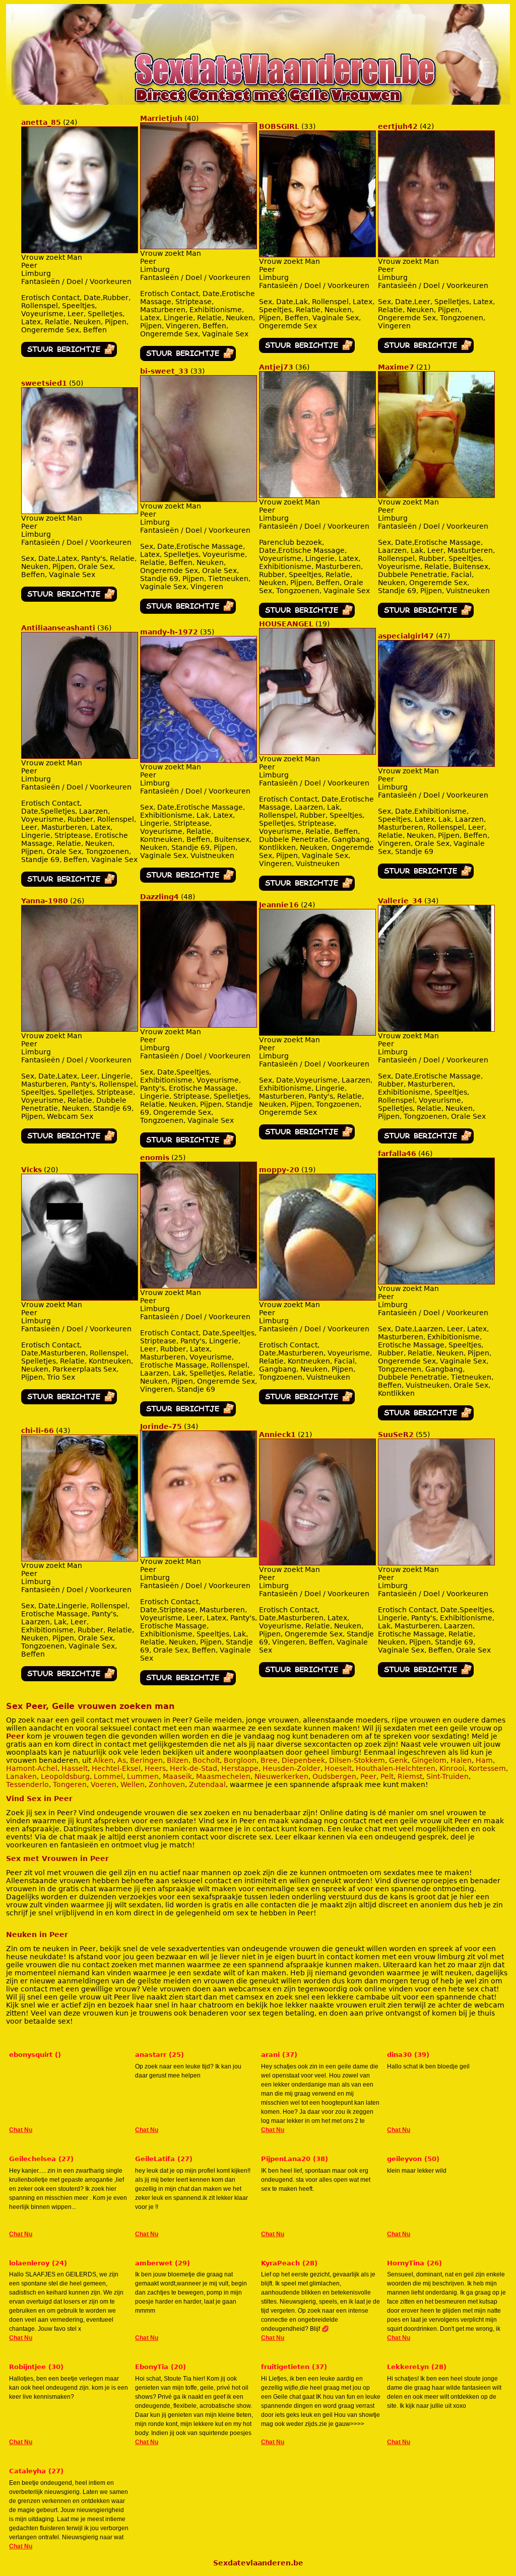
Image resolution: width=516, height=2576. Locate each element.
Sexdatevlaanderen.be (258, 2563)
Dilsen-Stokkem (357, 1760)
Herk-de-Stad (193, 1768)
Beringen (146, 1760)
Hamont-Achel (32, 1768)
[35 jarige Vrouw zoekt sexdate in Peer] (199, 760)
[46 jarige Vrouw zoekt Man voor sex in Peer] (426, 1418)
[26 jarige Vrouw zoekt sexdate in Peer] (80, 1029)
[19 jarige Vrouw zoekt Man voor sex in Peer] (307, 888)
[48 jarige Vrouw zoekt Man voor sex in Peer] (188, 1145)
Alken (103, 1760)
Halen (461, 1760)
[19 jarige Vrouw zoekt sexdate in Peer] (317, 752)
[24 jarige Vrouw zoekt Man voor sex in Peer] (69, 354)
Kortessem (487, 1768)
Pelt (387, 1776)
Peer (15, 1736)
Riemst (410, 1776)
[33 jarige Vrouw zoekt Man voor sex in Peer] (307, 350)
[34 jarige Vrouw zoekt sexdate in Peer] (436, 1029)
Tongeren (70, 1784)
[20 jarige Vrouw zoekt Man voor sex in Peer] (69, 1402)
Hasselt (75, 1768)
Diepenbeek (303, 1760)
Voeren (104, 1784)
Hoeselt (338, 1768)
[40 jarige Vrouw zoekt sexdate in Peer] (199, 247)
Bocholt (206, 1760)
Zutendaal (207, 1784)
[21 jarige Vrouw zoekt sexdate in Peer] (436, 495)
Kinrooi (452, 1768)
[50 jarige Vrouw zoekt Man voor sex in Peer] (69, 599)
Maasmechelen (223, 1776)
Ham (484, 1760)
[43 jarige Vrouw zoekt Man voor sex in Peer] (69, 1679)
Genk (398, 1760)
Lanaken (21, 1776)
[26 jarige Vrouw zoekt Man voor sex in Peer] (69, 1141)
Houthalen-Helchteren (396, 1768)
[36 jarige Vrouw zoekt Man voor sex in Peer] (307, 615)
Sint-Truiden (447, 1776)
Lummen (143, 1776)
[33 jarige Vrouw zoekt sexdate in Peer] (317, 255)
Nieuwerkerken (281, 1776)
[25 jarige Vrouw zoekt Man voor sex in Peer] (188, 1414)
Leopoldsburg (65, 1776)
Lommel (108, 1776)
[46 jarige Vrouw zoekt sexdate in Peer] (436, 1282)
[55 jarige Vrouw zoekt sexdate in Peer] (436, 1563)
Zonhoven (167, 1784)
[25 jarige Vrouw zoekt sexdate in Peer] (199, 1286)
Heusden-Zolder (292, 1768)
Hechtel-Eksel (116, 1768)
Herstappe (240, 1768)
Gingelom (429, 1760)
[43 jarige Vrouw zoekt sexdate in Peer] (80, 1559)
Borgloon (240, 1760)
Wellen (133, 1784)
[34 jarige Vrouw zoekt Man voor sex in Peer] (426, 1141)
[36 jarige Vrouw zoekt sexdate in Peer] (317, 495)
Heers (155, 1768)
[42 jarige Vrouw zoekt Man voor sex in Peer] (426, 350)
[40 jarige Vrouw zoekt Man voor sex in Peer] (188, 359)
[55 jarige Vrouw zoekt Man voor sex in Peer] (426, 1675)
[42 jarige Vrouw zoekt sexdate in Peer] (436, 255)
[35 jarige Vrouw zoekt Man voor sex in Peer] (188, 880)
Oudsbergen (334, 1776)
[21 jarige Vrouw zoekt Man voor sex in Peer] (426, 615)
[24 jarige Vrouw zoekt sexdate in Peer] (80, 251)
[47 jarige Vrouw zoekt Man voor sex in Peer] (426, 876)
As (122, 1760)
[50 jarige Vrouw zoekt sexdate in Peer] (80, 512)
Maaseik (177, 1776)
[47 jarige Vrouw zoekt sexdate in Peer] (436, 764)
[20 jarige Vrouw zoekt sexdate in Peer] (80, 1298)
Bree (269, 1760)
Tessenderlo (27, 1784)
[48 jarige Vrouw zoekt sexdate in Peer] (199, 1025)
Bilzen (178, 1760)
